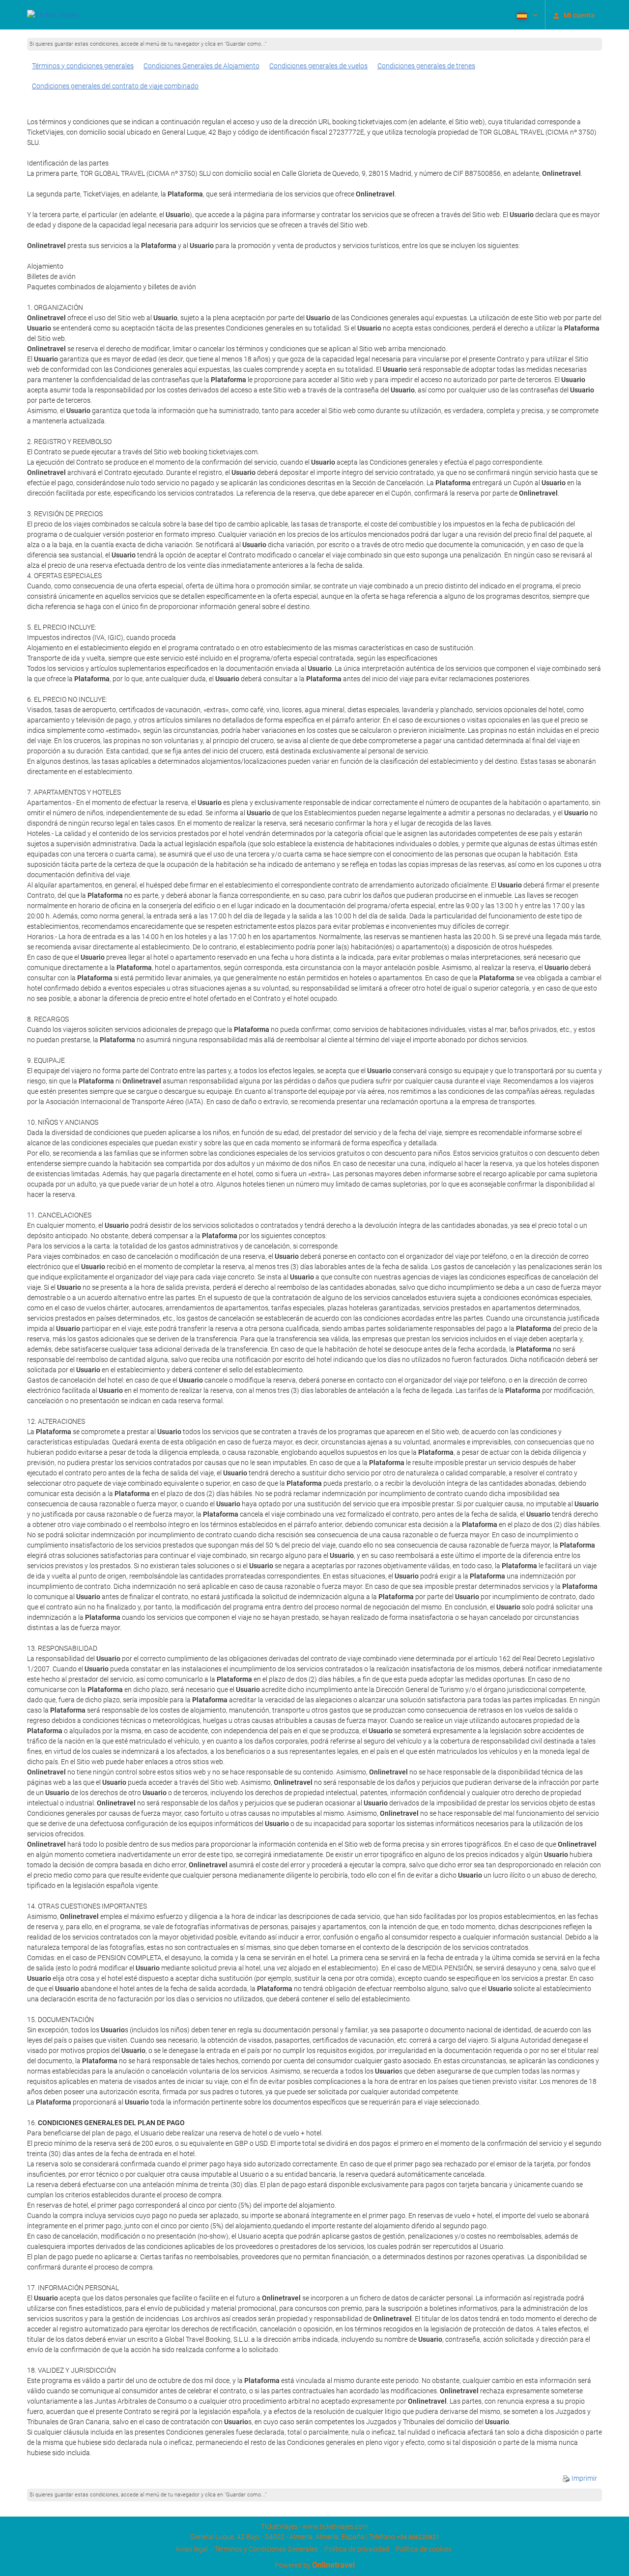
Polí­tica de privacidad (357, 2549)
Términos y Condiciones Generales (266, 2549)
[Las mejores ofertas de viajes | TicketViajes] (53, 15)
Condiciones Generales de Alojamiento (201, 66)
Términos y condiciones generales (83, 66)
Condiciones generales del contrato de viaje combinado (115, 86)
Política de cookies (424, 2549)
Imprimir (584, 2478)
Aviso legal (192, 2549)
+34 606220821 (418, 2537)
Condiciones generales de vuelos (318, 66)
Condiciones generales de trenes (426, 66)
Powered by (315, 2565)
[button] (526, 15)
